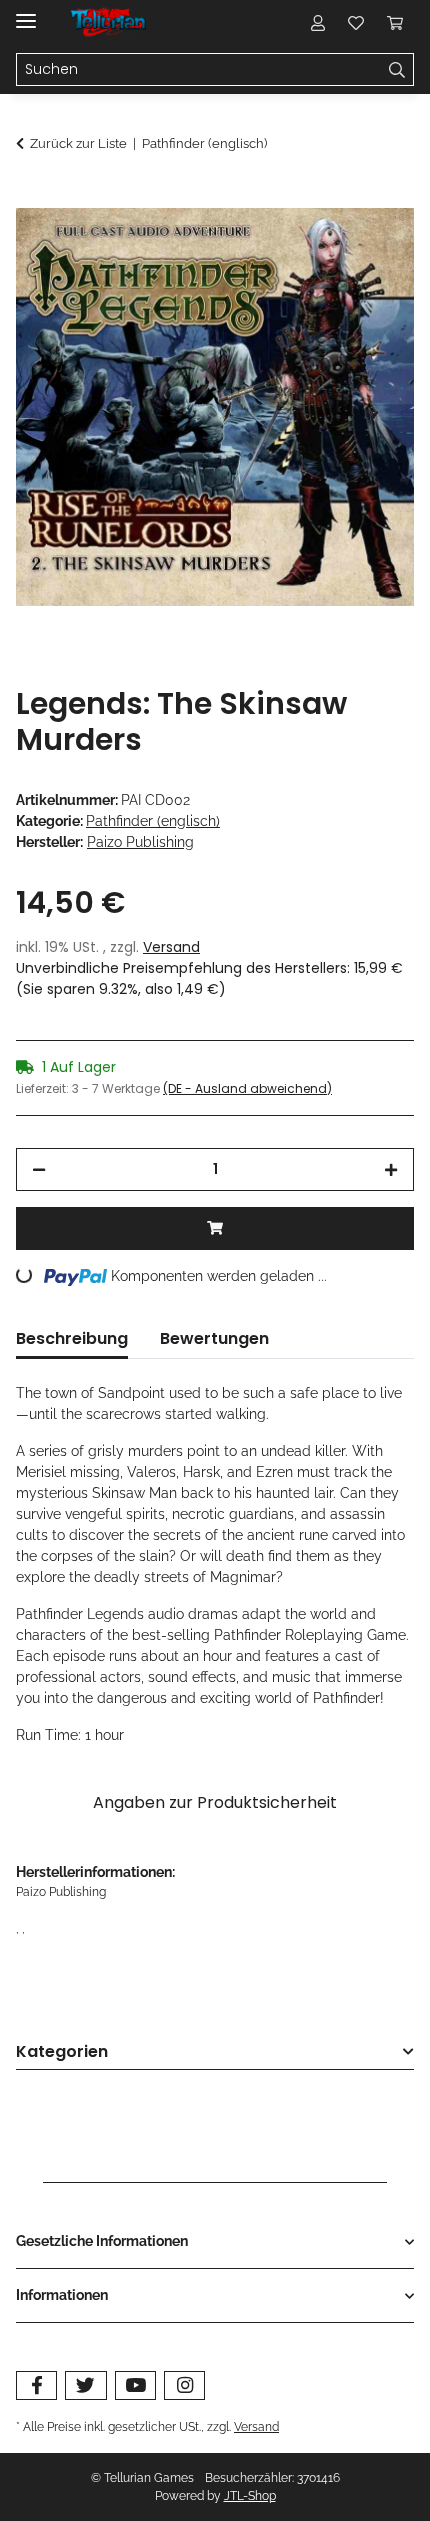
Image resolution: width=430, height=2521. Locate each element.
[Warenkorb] (395, 22)
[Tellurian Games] (109, 22)
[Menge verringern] (39, 1169)
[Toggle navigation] (26, 12)
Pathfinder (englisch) (153, 821)
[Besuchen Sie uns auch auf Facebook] (36, 2385)
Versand (171, 947)
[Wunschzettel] (356, 22)
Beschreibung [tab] (72, 1338)
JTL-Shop (250, 2496)
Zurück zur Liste (78, 143)
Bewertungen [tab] (214, 1338)
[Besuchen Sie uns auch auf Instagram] (184, 2385)
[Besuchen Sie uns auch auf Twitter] (85, 2385)
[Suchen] (397, 70)
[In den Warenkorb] (32, 197)
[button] (318, 22)
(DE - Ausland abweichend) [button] (247, 1088)
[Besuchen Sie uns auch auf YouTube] (135, 2385)
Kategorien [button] (62, 2052)
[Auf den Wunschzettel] (372, 246)
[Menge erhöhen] (391, 1169)
